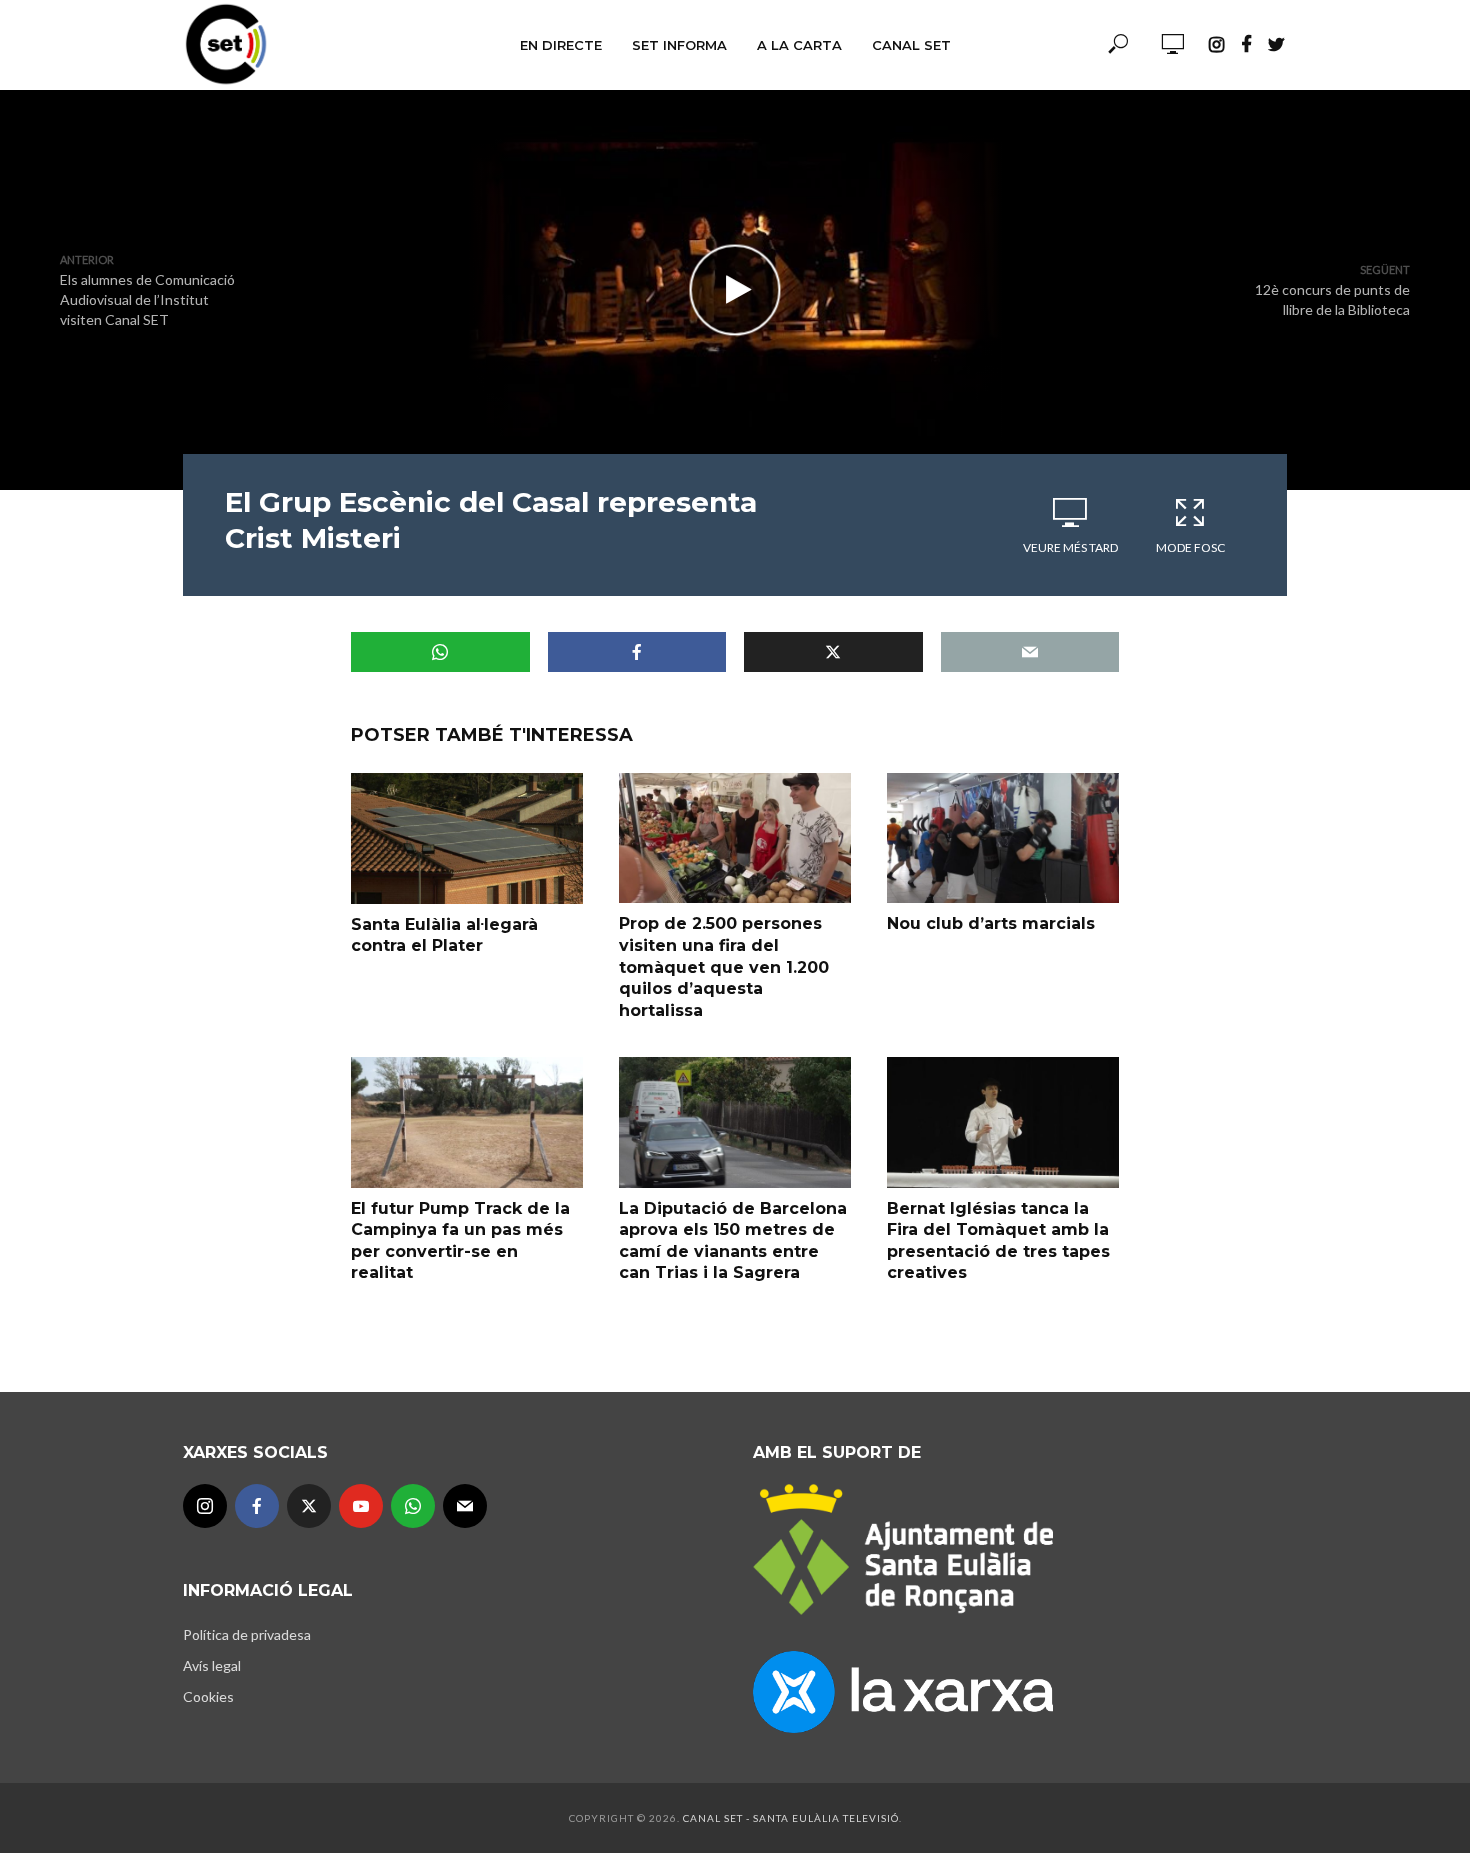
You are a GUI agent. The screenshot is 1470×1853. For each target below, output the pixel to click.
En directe (561, 45)
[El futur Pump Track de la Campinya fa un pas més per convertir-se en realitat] (467, 1122)
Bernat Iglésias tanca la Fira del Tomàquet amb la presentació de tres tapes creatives (998, 1241)
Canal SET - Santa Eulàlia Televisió (791, 1818)
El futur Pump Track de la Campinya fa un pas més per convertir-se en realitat (460, 1241)
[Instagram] (205, 1506)
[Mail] (465, 1506)
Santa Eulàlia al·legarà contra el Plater (444, 935)
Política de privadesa (247, 1634)
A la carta (799, 45)
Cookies (208, 1696)
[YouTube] (361, 1506)
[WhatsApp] (413, 1506)
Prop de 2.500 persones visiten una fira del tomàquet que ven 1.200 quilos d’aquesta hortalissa (724, 966)
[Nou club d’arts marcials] (1003, 838)
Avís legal (212, 1665)
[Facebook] (257, 1506)
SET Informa (679, 45)
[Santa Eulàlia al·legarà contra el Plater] (467, 838)
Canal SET (911, 45)
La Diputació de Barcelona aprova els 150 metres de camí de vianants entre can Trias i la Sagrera (733, 1241)
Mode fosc (1190, 547)
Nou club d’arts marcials (991, 923)
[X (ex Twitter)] (309, 1506)
